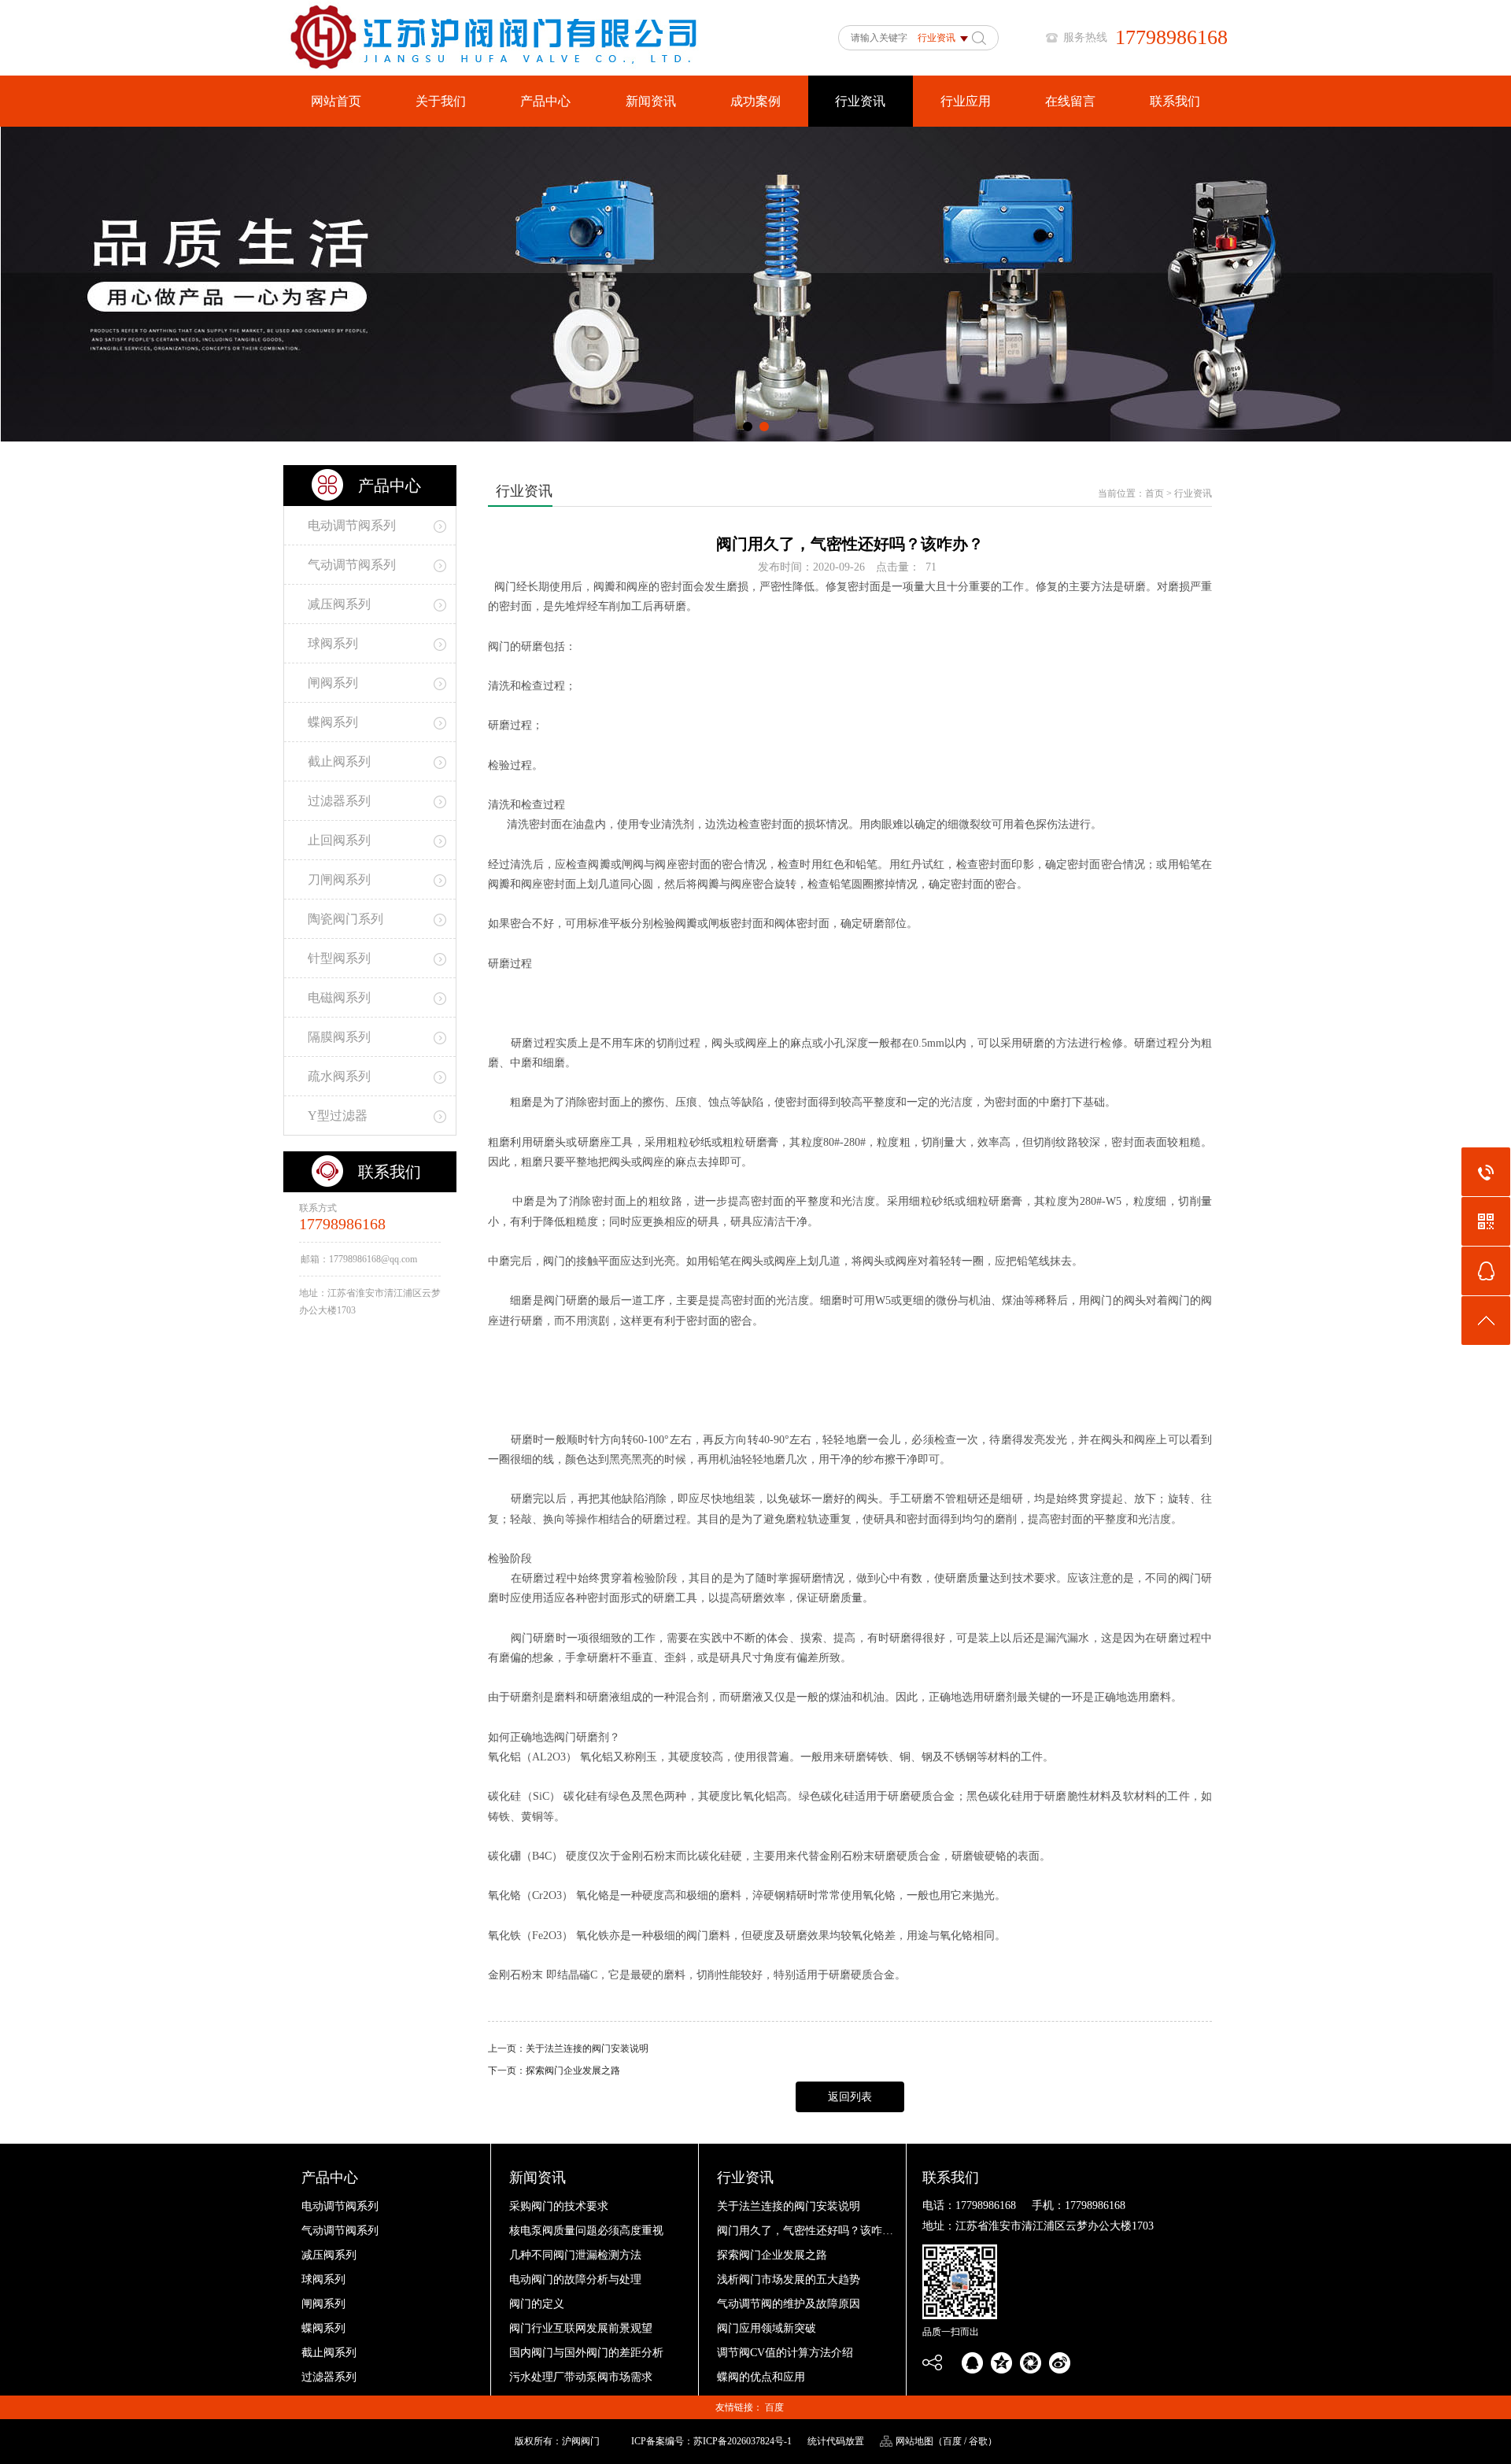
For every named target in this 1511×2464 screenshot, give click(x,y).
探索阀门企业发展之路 (573, 2071)
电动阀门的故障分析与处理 (575, 2279)
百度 (774, 2407)
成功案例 (755, 101)
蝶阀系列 (323, 2328)
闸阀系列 (323, 2304)
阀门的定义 (537, 2304)
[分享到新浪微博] (1060, 2363)
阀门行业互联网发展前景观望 (581, 2328)
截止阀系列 (329, 2353)
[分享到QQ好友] (972, 2363)
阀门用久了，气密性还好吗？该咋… (805, 2231)
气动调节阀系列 (340, 2231)
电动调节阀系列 (340, 2206)
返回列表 (850, 2097)
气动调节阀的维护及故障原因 (789, 2304)
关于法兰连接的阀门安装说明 (587, 2048)
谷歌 (978, 2441)
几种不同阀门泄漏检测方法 (575, 2255)
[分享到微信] (1031, 2363)
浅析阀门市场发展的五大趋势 (789, 2279)
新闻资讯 (651, 101)
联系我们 (1175, 101)
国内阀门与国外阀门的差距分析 (586, 2353)
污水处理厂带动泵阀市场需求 (581, 2377)
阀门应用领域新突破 (767, 2328)
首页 (1154, 493)
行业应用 (966, 101)
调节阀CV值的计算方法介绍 (785, 2353)
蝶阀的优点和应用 (761, 2377)
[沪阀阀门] (506, 72)
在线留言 (1070, 101)
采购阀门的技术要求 (559, 2206)
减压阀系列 (329, 2255)
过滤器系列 (329, 2377)
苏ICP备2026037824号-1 (743, 2441)
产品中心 (545, 101)
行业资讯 (860, 101)
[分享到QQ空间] (1001, 2363)
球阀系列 (323, 2279)
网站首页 (336, 101)
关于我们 (441, 101)
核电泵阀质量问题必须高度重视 (586, 2231)
